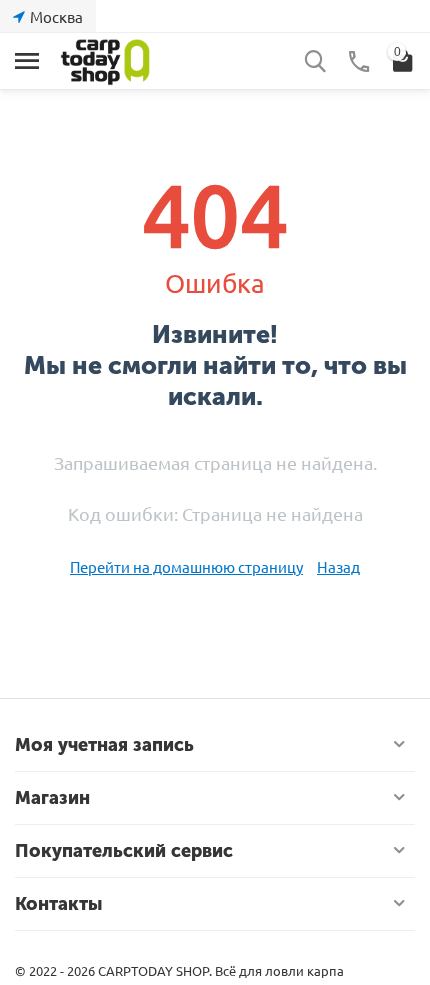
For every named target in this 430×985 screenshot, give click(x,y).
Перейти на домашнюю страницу (186, 566)
